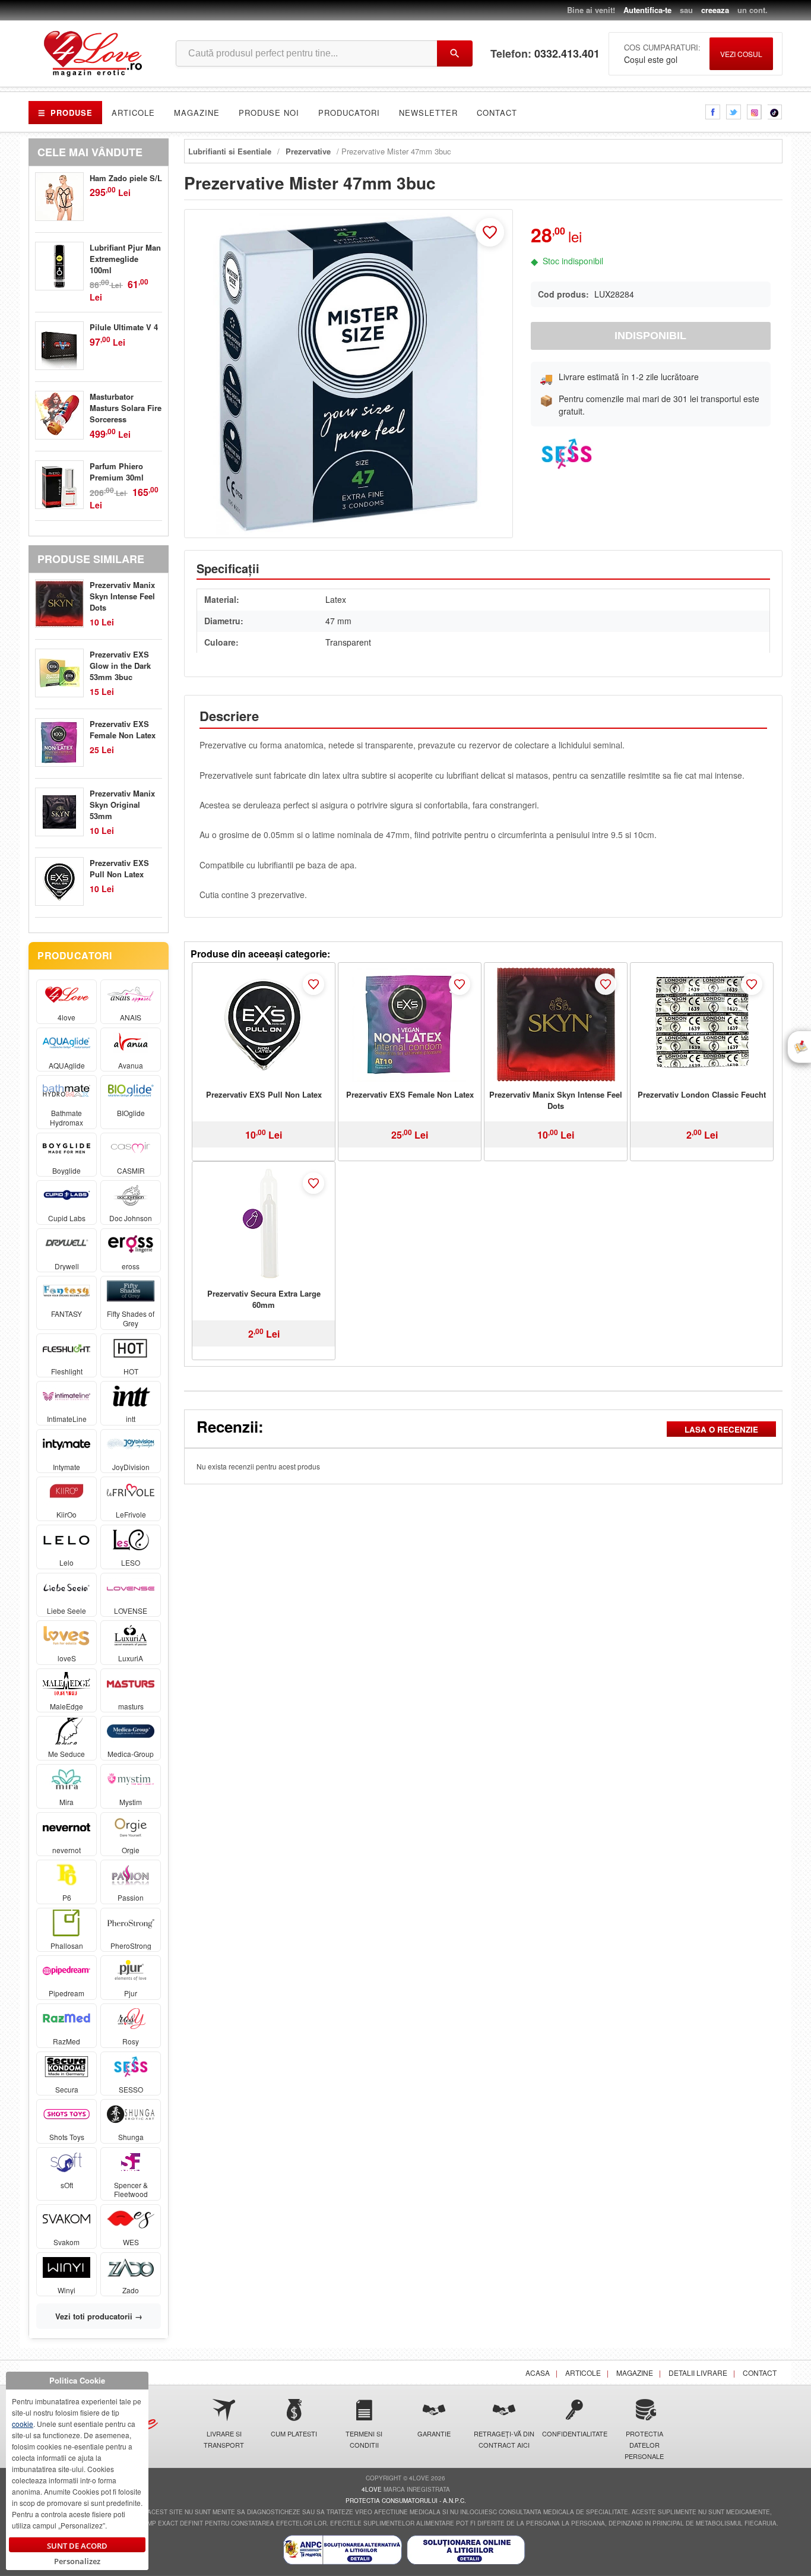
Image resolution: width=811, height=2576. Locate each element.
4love (372, 2489)
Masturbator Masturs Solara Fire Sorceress (126, 408)
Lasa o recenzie (721, 1429)
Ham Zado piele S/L (126, 178)
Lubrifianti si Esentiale (230, 151)
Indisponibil (650, 336)
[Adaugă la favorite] (490, 232)
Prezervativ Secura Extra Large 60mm (264, 1299)
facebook (713, 112)
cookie (23, 2424)
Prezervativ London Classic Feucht (702, 1094)
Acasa (538, 2373)
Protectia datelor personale (644, 2445)
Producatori (349, 113)
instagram (754, 112)
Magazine (197, 113)
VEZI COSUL (741, 54)
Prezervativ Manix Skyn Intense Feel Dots (556, 1100)
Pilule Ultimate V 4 (124, 327)
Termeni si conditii (364, 2439)
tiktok (775, 112)
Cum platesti (294, 2433)
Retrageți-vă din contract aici (504, 2439)
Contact (497, 113)
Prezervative (308, 151)
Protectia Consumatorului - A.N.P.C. (406, 2501)
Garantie (434, 2433)
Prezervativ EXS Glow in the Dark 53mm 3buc (120, 666)
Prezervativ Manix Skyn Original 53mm (122, 805)
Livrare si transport (224, 2439)
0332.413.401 (567, 54)
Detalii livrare (698, 2373)
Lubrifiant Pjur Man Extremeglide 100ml (125, 259)
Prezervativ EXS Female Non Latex (410, 1094)
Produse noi (269, 113)
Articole (133, 113)
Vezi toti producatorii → (99, 2316)
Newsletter (428, 113)
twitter (734, 112)
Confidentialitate (574, 2433)
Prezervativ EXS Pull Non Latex (264, 1094)
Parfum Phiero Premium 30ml (117, 472)
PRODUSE (65, 113)
